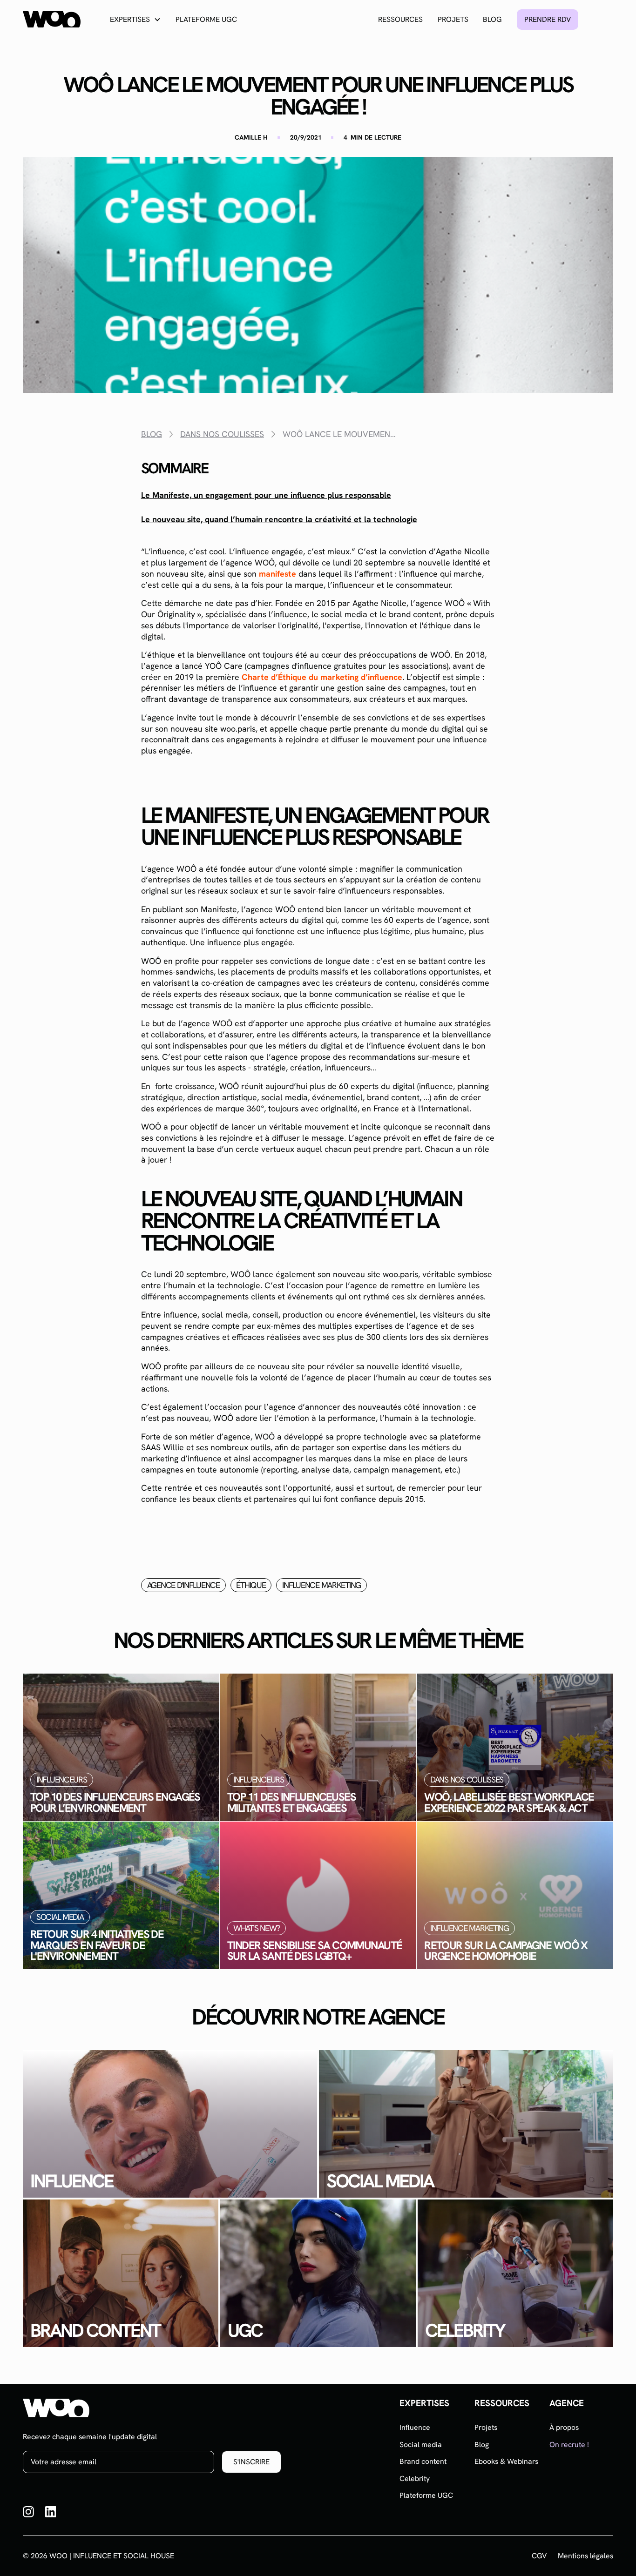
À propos (564, 2427)
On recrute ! (569, 2445)
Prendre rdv (548, 19)
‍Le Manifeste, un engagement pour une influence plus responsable (266, 495)
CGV (539, 2556)
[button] (135, 19)
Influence (415, 2427)
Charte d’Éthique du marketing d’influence (322, 677)
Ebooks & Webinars (506, 2461)
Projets (453, 19)
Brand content (423, 2461)
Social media (421, 2445)
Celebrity (415, 2478)
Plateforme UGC (206, 19)
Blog (492, 19)
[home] (51, 19)
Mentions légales (585, 2556)
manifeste (277, 574)
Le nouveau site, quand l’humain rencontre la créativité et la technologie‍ (279, 519)
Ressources (400, 19)
